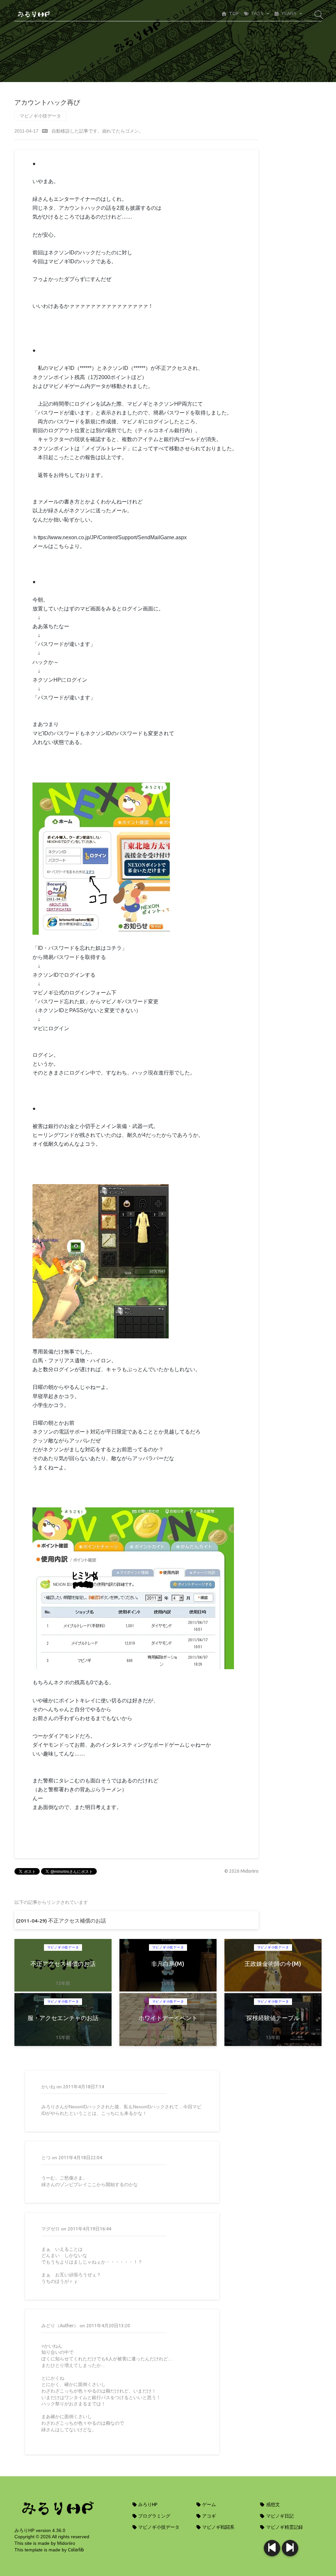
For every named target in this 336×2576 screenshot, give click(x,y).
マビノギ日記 (279, 2516)
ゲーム (209, 2504)
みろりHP (147, 2504)
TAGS (257, 13)
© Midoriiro (241, 1871)
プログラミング (154, 2516)
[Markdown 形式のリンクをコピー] (45, 131)
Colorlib (76, 2550)
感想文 (273, 2504)
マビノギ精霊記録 (284, 2527)
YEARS (289, 13)
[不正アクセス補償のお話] (290, 2548)
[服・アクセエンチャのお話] (272, 2548)
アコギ (209, 2516)
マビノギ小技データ (40, 116)
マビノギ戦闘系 (218, 2527)
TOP (234, 13)
